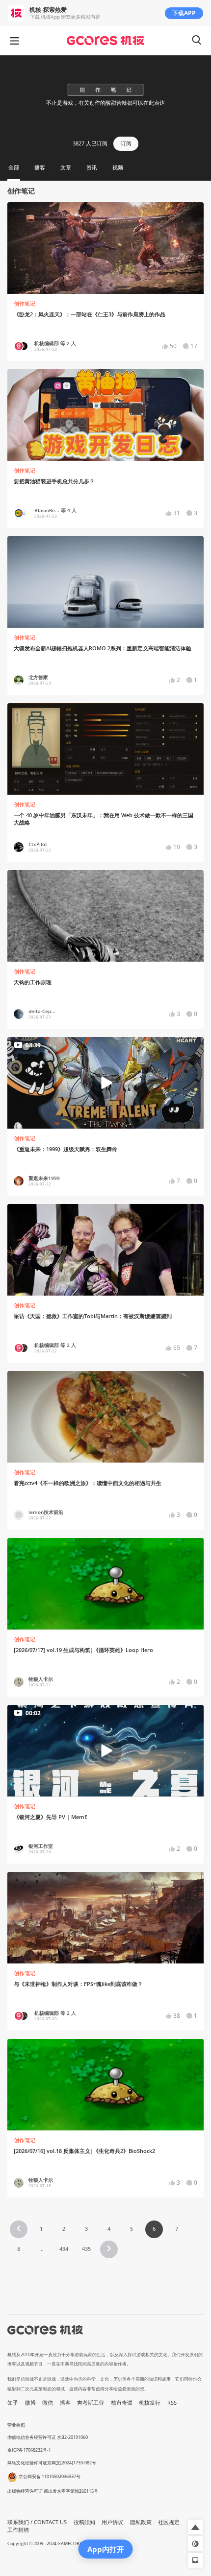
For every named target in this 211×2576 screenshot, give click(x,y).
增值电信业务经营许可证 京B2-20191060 (48, 2437)
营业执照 (16, 2425)
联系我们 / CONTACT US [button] (37, 2522)
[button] (19, 2229)
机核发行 (150, 2403)
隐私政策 (141, 2522)
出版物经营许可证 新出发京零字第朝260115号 (53, 2491)
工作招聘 (18, 2530)
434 (64, 2249)
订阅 (126, 143)
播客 (65, 2403)
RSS (172, 2403)
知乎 (13, 2403)
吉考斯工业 (91, 2403)
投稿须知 (84, 2522)
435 (86, 2249)
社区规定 (169, 2522)
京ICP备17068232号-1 (29, 2450)
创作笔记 (25, 304)
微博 (30, 2403)
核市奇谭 (122, 2403)
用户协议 (112, 2522)
